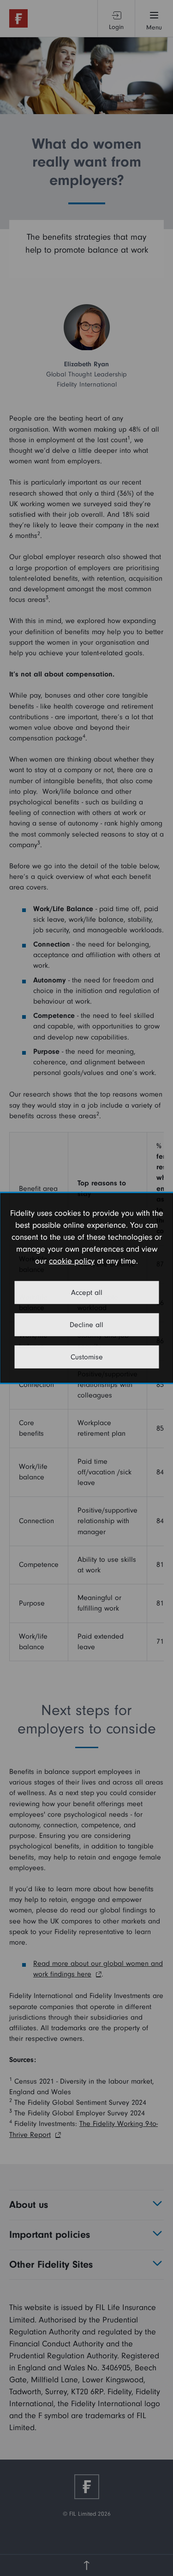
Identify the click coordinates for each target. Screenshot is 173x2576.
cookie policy (72, 1261)
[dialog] (86, 1288)
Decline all (86, 1325)
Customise (87, 1357)
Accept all (87, 1293)
